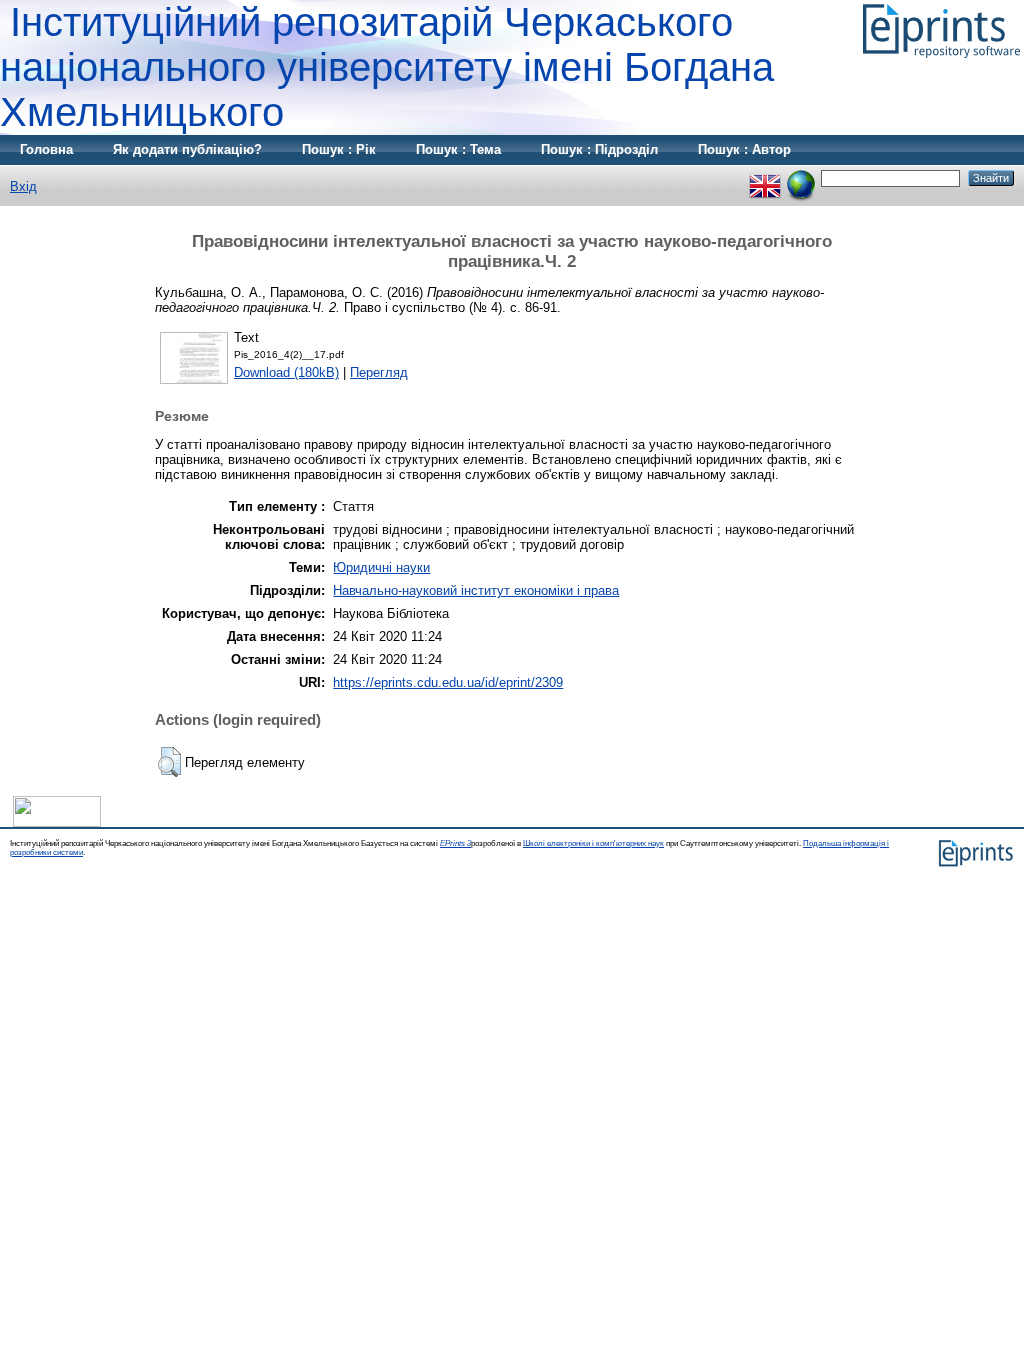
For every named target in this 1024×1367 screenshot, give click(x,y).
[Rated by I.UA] (57, 822)
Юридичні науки (381, 567)
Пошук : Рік (339, 149)
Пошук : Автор (744, 149)
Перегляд (379, 372)
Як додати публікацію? (187, 149)
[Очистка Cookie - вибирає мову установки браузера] (801, 177)
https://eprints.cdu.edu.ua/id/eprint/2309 (448, 682)
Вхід (23, 186)
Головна (46, 149)
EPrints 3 (455, 843)
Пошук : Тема (458, 149)
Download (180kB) (286, 372)
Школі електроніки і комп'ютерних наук (593, 843)
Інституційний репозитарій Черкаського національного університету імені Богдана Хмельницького (387, 67)
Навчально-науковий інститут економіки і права (476, 590)
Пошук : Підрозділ (599, 149)
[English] (765, 177)
